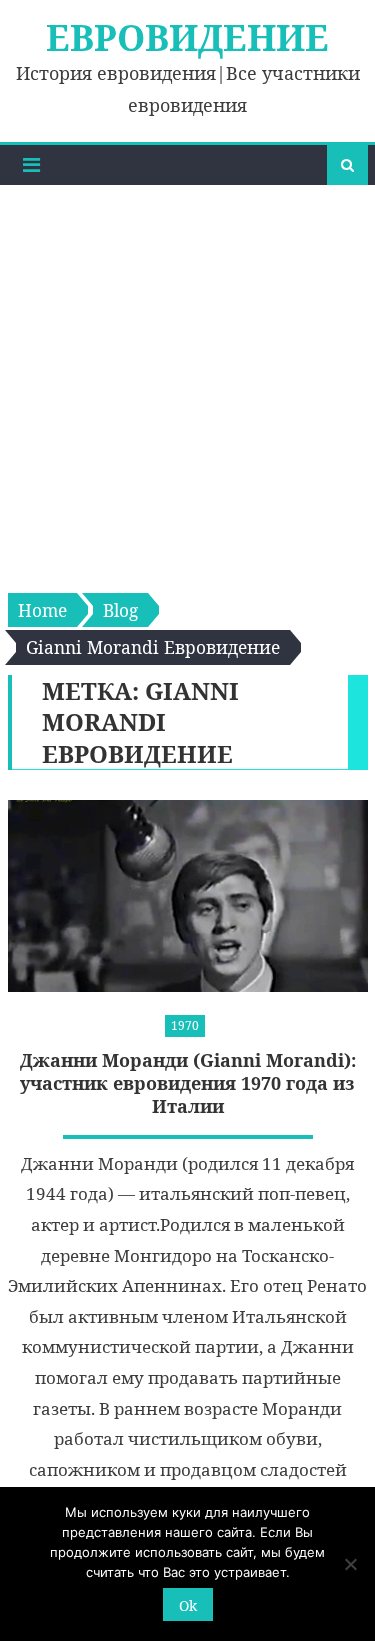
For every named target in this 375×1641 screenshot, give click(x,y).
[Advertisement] (187, 382)
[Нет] (350, 1564)
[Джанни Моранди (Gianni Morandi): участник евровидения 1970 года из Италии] (188, 896)
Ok (188, 1605)
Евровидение (187, 37)
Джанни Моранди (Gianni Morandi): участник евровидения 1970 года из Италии (188, 1084)
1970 (185, 1025)
